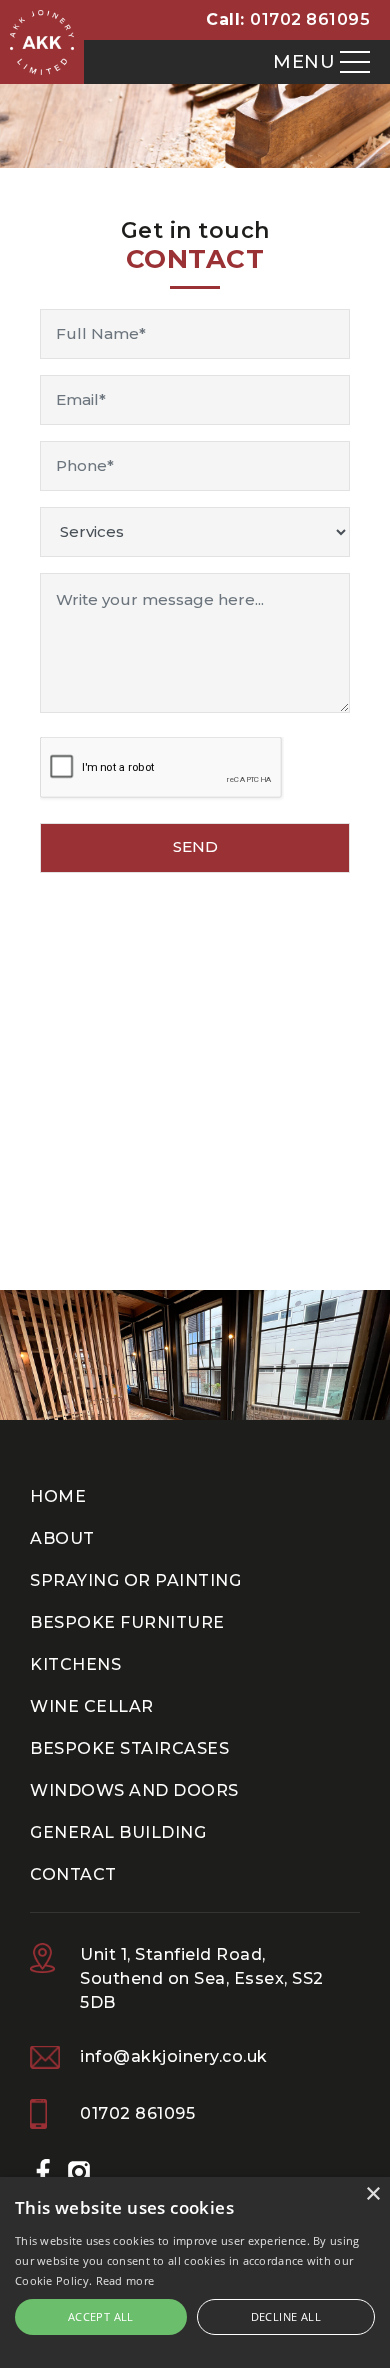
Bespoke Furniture (127, 1622)
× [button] (372, 2194)
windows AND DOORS (134, 1790)
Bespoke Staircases (129, 1748)
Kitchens (75, 1664)
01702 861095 (310, 19)
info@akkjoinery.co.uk (174, 2056)
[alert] (195, 2272)
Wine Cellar (92, 1706)
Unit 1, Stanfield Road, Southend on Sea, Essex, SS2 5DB (202, 1978)
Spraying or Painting (135, 1580)
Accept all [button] (101, 2316)
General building (118, 1832)
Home (58, 1496)
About (62, 1538)
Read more (125, 2280)
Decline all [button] (286, 2316)
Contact (73, 1874)
